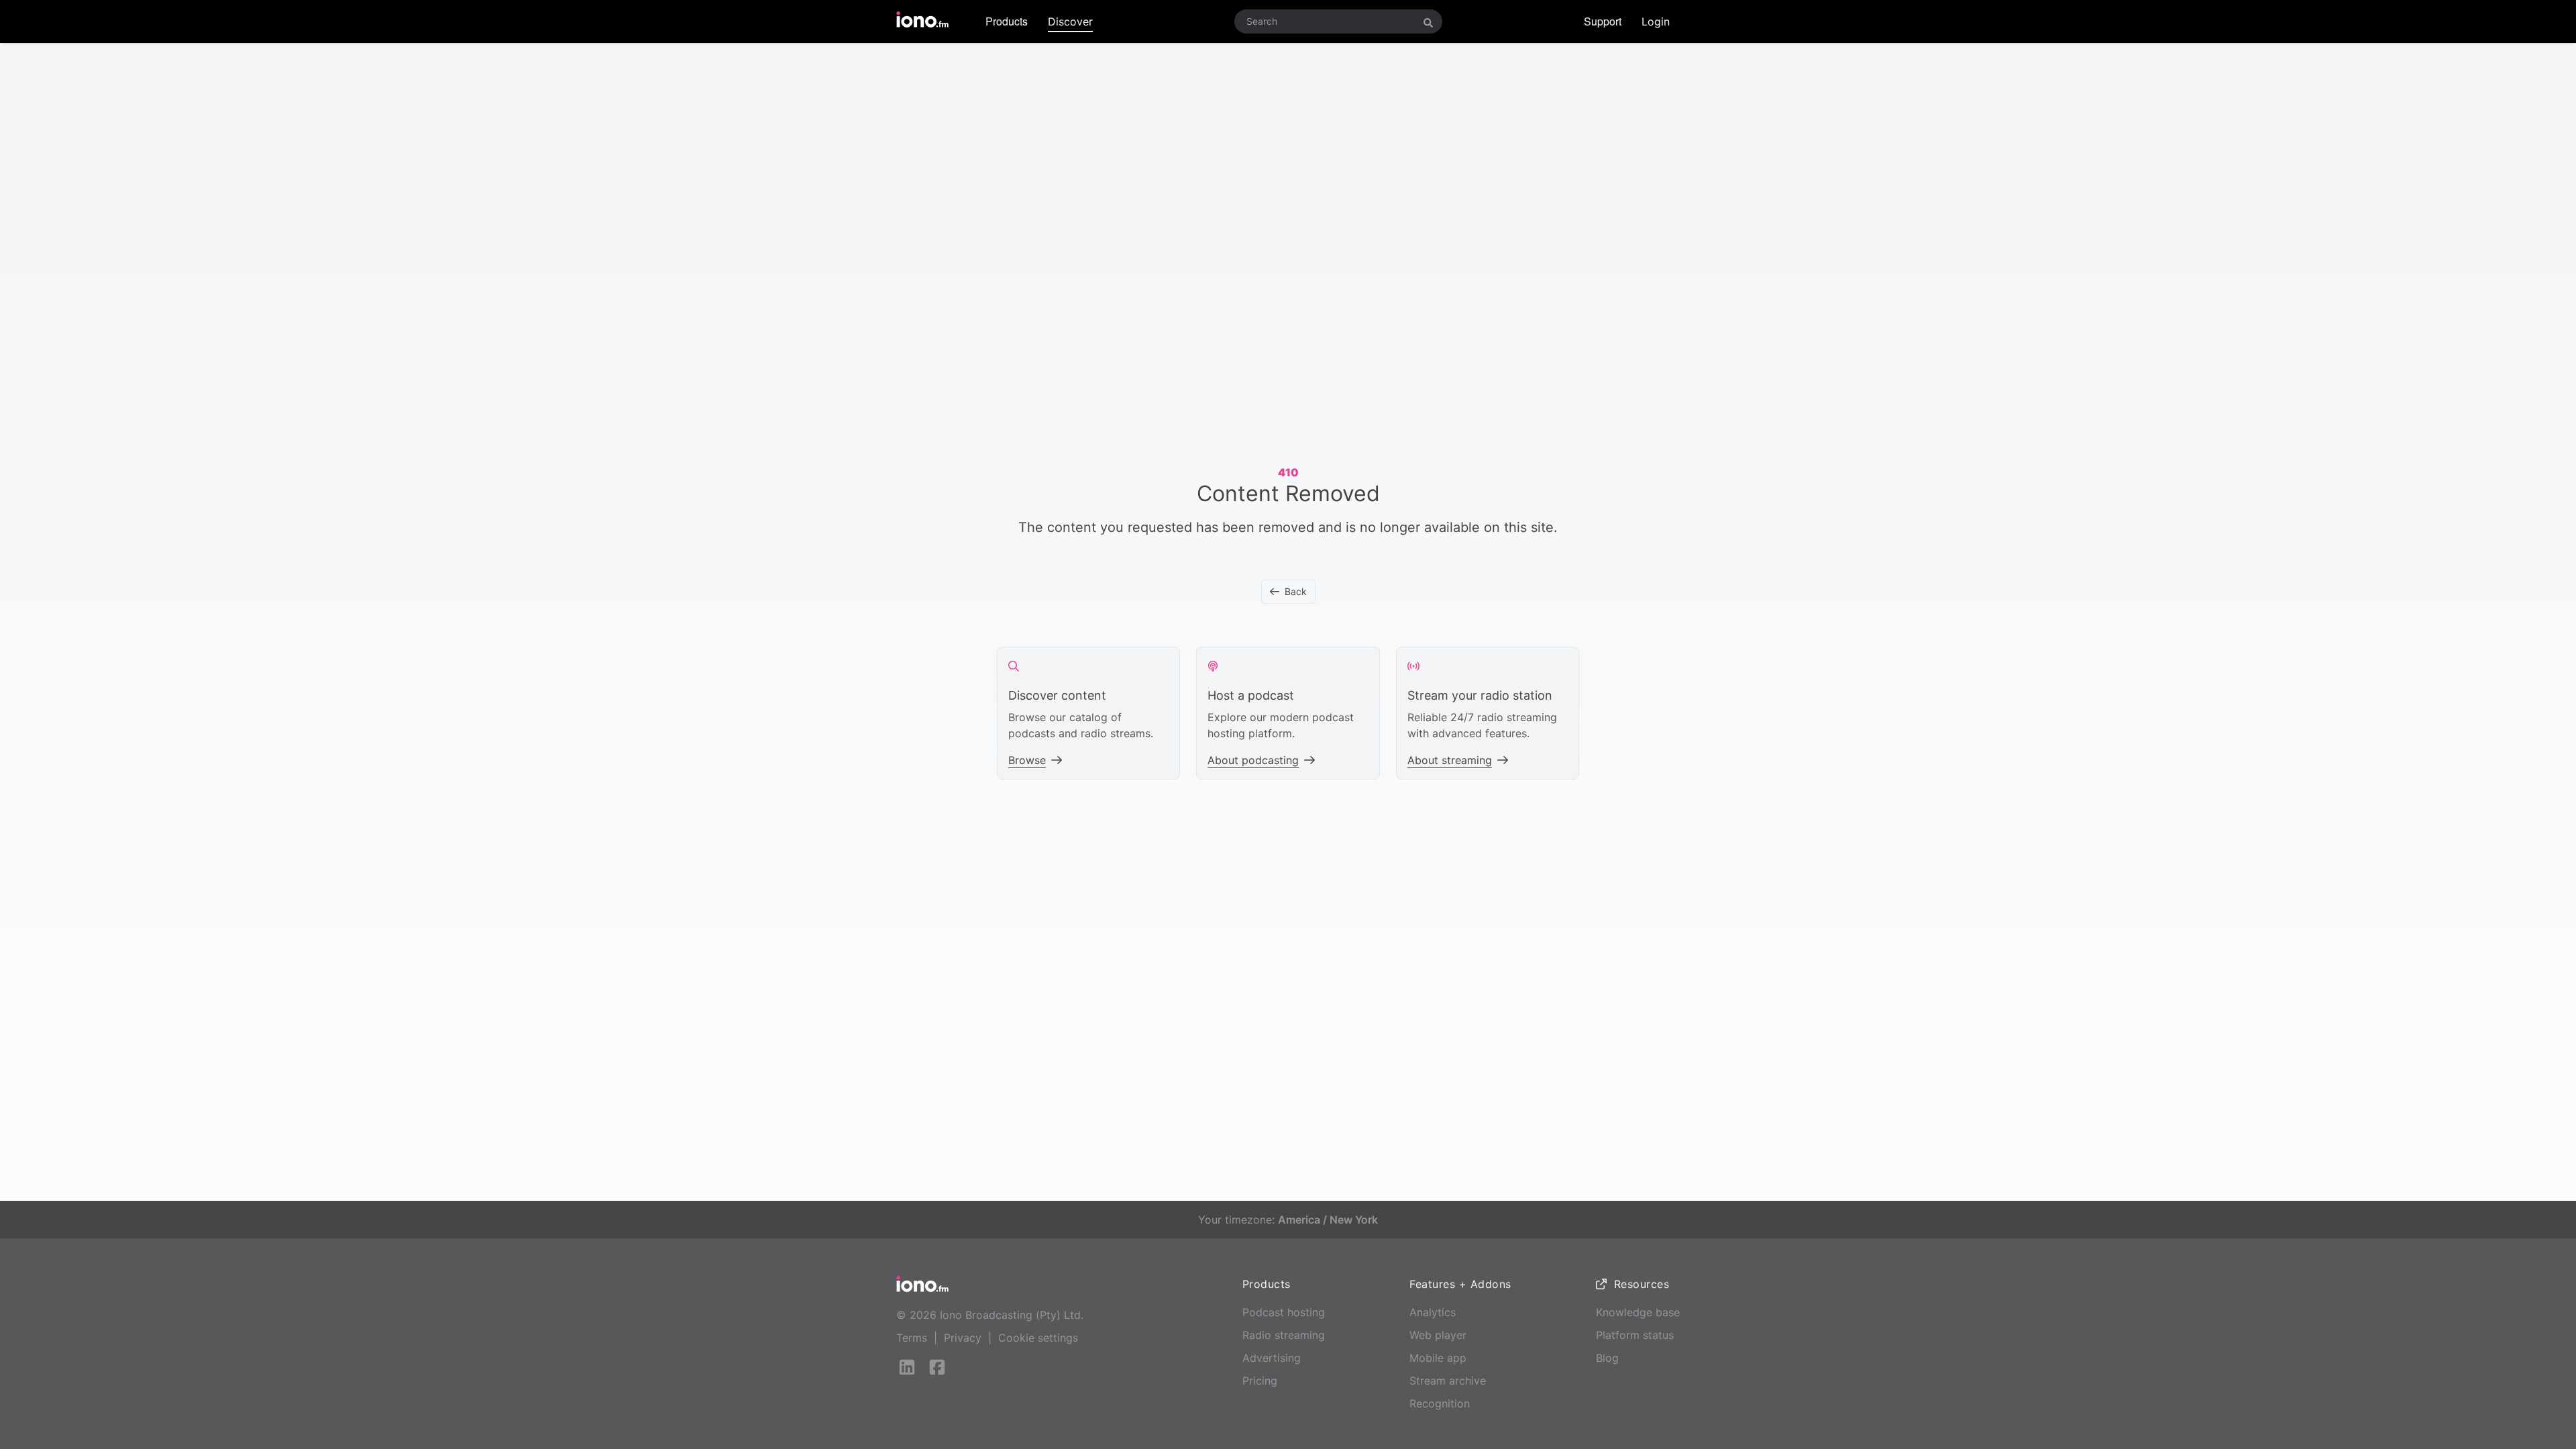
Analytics (1433, 1312)
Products (1007, 21)
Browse (1027, 760)
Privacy (963, 1338)
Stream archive (1448, 1381)
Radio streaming (1284, 1335)
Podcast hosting (1284, 1312)
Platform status (1635, 1335)
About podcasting (1253, 760)
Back (1296, 591)
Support (1603, 21)
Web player (1438, 1335)
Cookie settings (1038, 1338)
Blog (1607, 1358)
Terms (912, 1338)
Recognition (1440, 1403)
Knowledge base (1638, 1312)
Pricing (1260, 1381)
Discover (1070, 21)
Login (1656, 21)
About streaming (1450, 760)
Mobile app (1438, 1358)
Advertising (1272, 1358)
